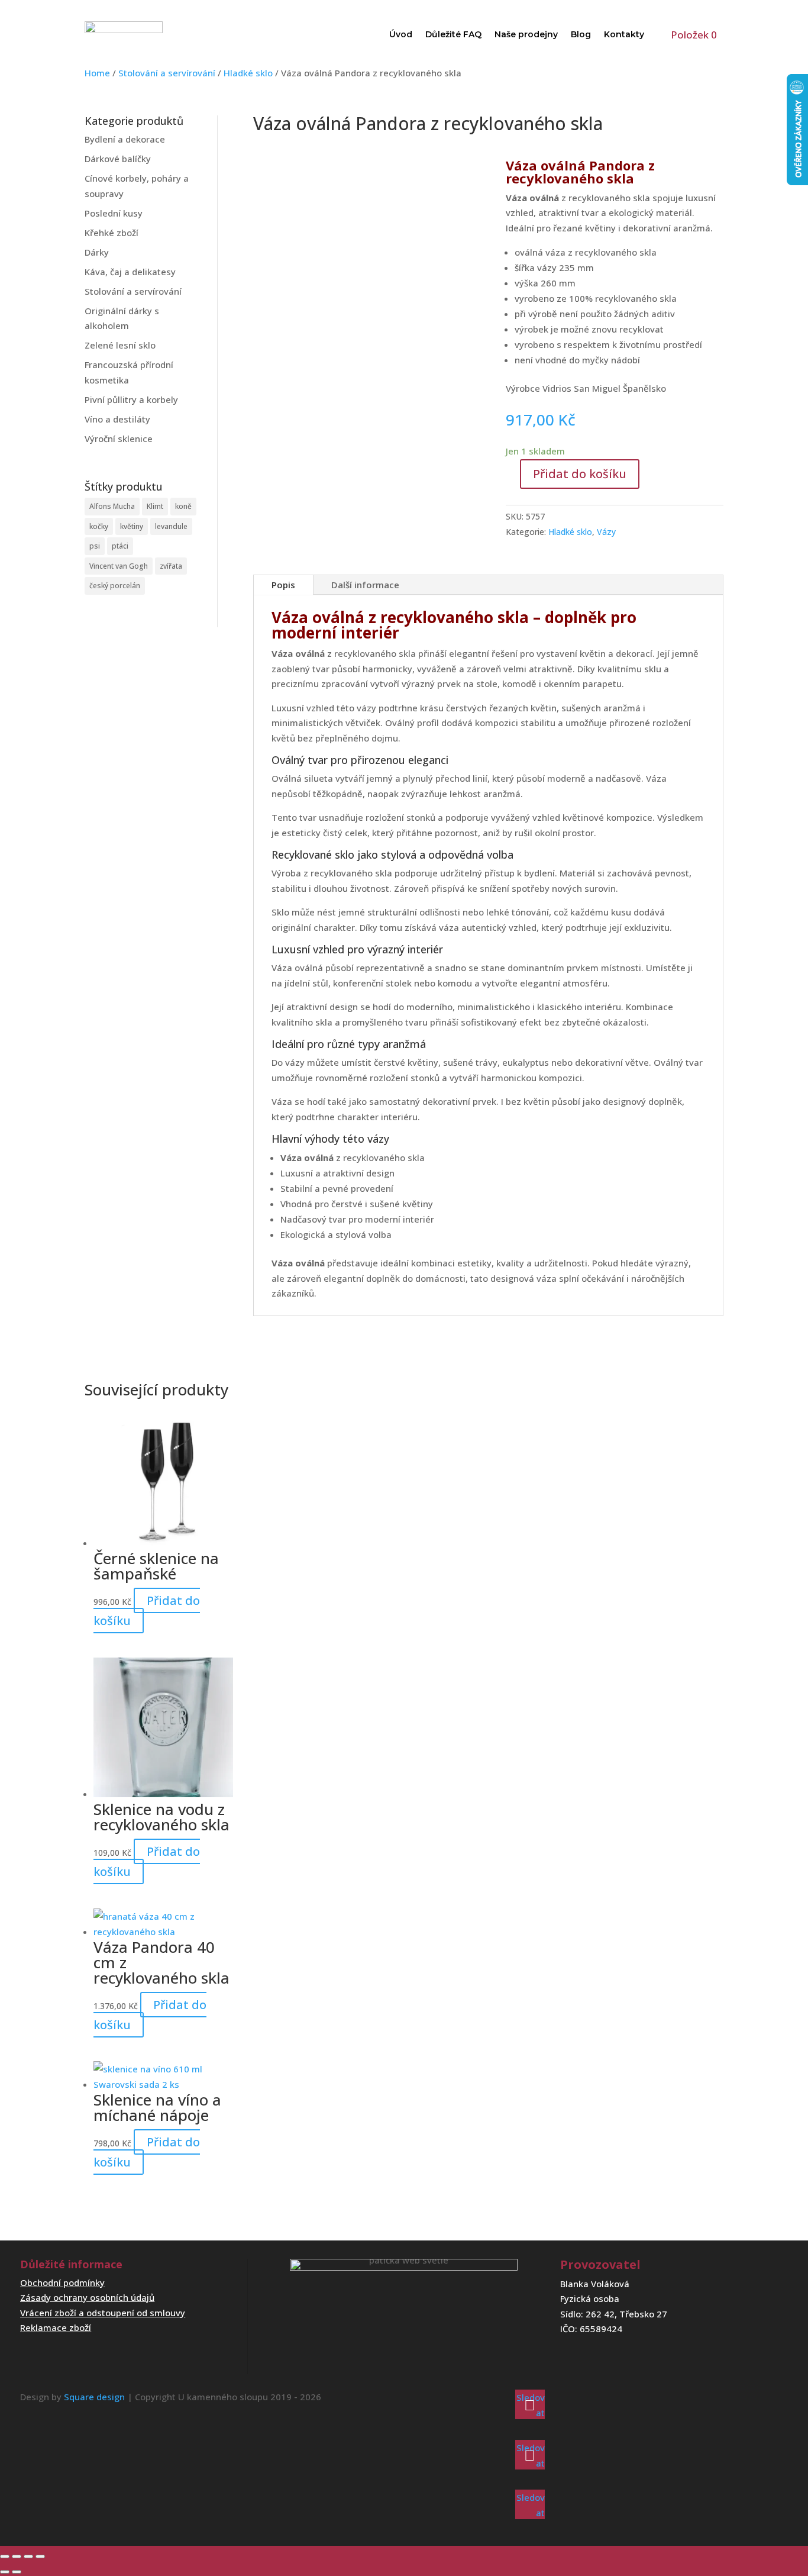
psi (95, 546)
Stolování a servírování (167, 73)
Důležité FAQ (453, 34)
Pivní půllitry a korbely (131, 399)
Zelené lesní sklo (120, 345)
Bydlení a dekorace (125, 139)
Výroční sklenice (119, 439)
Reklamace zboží (56, 2327)
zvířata (171, 566)
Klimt (155, 506)
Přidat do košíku (580, 474)
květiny (132, 526)
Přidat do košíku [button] (147, 1611)
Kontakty (624, 34)
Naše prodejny (526, 34)
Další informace (365, 585)
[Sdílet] (28, 2556)
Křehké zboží (111, 233)
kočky (99, 526)
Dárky (97, 252)
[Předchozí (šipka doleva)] (5, 2572)
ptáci (120, 546)
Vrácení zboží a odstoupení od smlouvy (103, 2313)
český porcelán (115, 586)
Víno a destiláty (117, 419)
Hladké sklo (248, 73)
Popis (283, 585)
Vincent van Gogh (119, 566)
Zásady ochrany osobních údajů (87, 2297)
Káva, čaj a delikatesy (130, 272)
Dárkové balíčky (118, 159)
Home (97, 73)
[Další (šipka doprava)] (17, 2572)
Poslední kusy (114, 213)
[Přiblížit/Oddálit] (5, 2556)
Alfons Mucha (112, 506)
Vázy (606, 532)
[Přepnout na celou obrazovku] (17, 2556)
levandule (171, 526)
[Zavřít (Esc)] (40, 2556)
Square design (94, 2397)
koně (183, 506)
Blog (581, 34)
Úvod (401, 34)
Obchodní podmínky (62, 2282)
